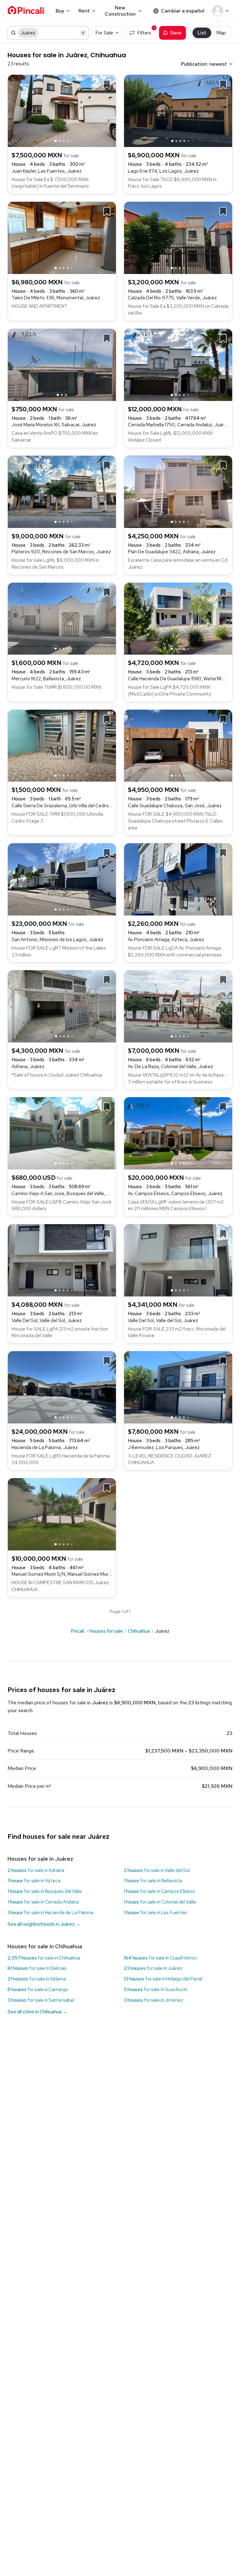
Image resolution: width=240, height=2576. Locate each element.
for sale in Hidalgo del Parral (163, 1979)
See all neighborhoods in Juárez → (44, 1924)
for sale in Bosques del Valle (45, 1891)
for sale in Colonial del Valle (160, 1902)
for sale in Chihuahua (44, 1958)
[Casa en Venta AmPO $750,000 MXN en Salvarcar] (62, 364)
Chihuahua (139, 1631)
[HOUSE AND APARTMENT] (62, 237)
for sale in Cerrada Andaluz (43, 1902)
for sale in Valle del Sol (157, 1870)
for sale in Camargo (38, 1990)
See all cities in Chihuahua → (37, 2012)
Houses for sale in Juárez (40, 1859)
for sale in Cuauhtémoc (160, 1958)
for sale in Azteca (34, 1881)
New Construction (120, 11)
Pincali (77, 1631)
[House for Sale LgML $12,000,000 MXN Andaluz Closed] (178, 364)
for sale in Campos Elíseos (159, 1891)
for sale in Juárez (153, 1968)
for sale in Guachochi (155, 1990)
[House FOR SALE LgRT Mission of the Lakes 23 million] (62, 879)
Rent (84, 11)
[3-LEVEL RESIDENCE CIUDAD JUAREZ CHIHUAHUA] (178, 1387)
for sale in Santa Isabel (41, 2000)
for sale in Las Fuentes (155, 1913)
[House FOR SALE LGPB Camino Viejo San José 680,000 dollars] (62, 1133)
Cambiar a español (183, 11)
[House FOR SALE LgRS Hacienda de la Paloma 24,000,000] (62, 1387)
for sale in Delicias (37, 1968)
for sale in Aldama (37, 1979)
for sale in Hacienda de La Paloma (50, 1913)
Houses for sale (106, 1631)
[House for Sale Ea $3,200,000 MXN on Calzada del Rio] (178, 237)
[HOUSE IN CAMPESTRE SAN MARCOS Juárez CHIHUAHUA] (62, 1514)
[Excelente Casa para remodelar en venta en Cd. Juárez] (178, 491)
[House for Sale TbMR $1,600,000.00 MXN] (62, 618)
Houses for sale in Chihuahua (45, 1946)
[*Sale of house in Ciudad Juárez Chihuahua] (62, 1006)
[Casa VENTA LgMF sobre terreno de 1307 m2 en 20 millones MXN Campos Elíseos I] (178, 1133)
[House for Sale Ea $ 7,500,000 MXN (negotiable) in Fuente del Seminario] (62, 110)
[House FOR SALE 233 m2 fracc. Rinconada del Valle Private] (178, 1260)
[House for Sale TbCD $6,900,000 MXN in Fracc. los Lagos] (178, 110)
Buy (60, 11)
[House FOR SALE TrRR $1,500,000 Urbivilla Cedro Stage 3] (62, 745)
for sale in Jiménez (153, 2000)
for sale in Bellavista (153, 1881)
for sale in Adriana (36, 1870)
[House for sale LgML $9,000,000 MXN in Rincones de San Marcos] (62, 491)
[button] (222, 11)
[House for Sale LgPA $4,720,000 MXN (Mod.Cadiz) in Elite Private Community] (178, 618)
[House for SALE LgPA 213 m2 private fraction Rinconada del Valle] (62, 1260)
